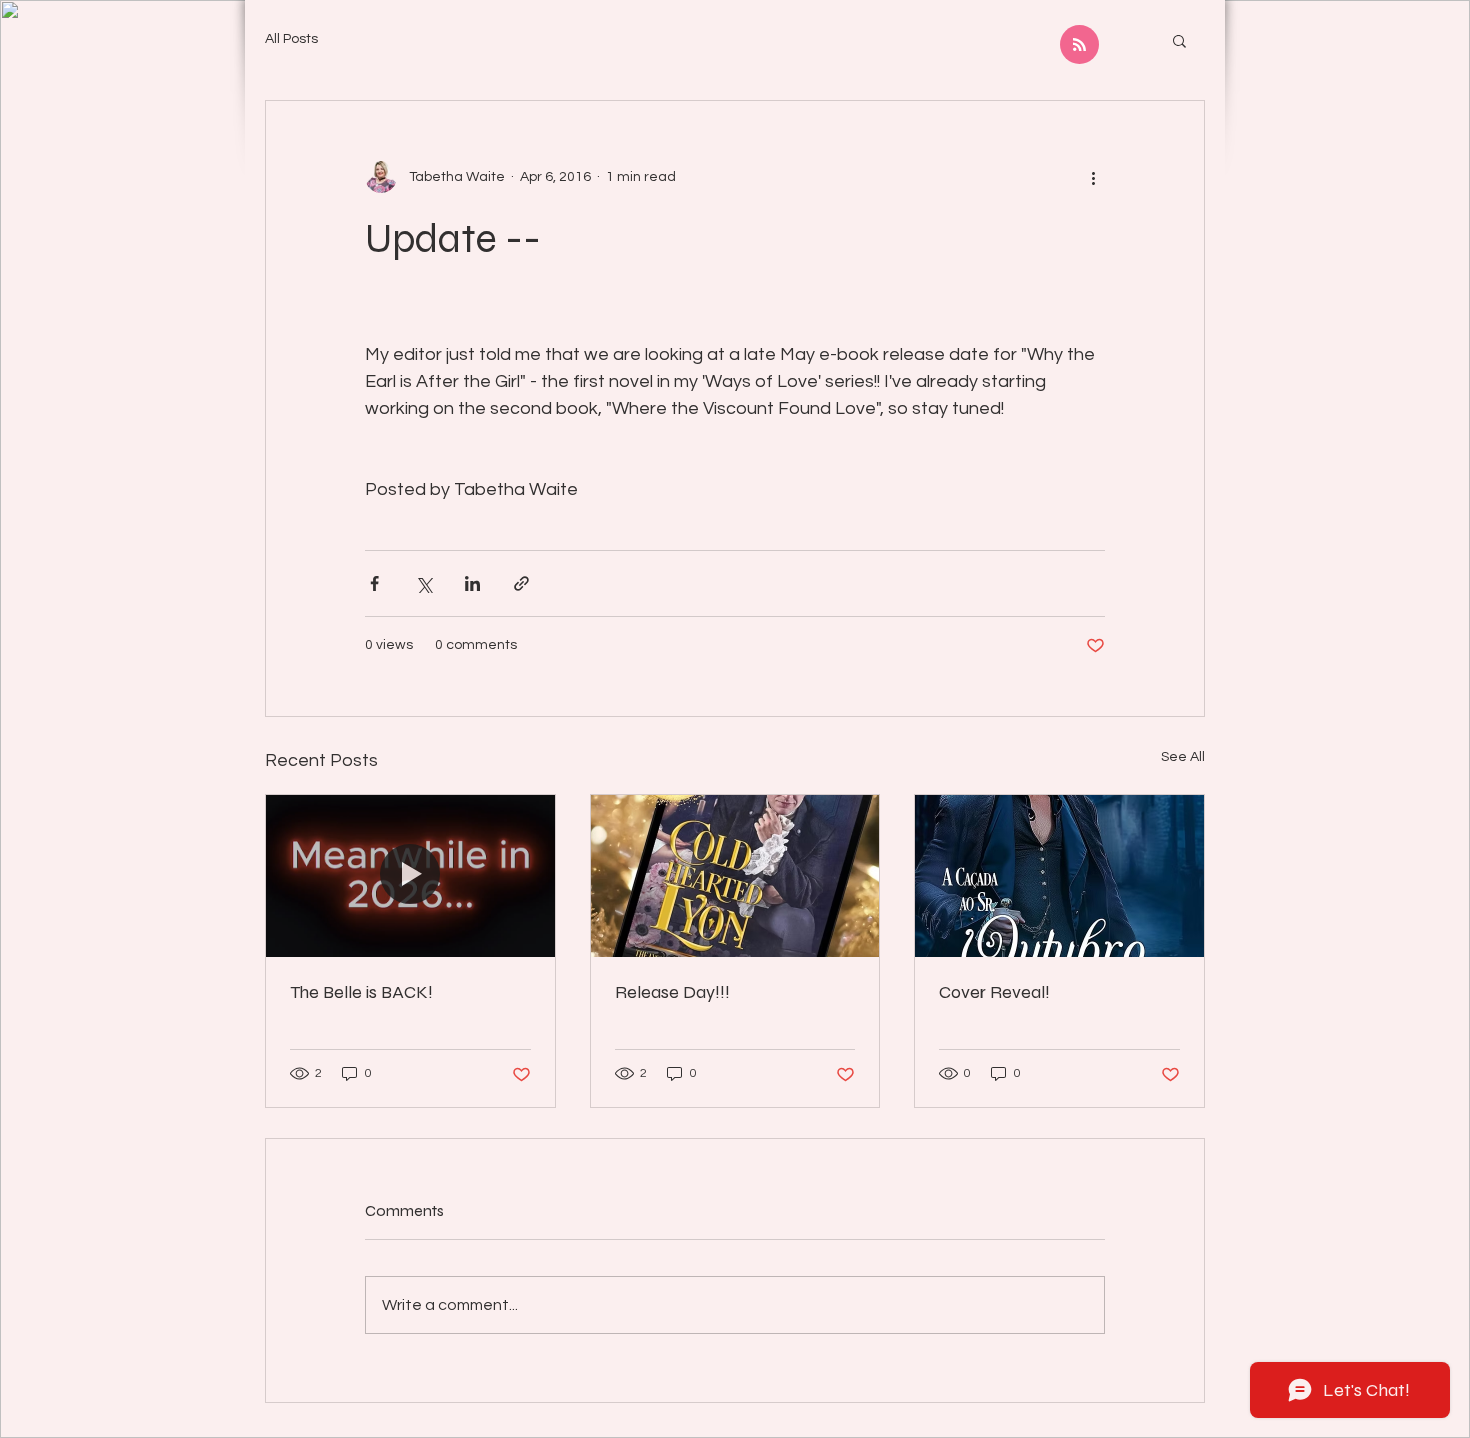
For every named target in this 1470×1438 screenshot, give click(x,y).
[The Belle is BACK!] (410, 876)
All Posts (291, 39)
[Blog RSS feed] (1079, 45)
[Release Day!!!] (735, 876)
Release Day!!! (672, 992)
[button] (1179, 40)
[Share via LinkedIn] (472, 583)
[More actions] (1093, 177)
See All (1183, 757)
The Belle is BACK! (361, 992)
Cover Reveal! (994, 992)
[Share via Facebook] (374, 583)
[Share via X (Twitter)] (423, 583)
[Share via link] (521, 583)
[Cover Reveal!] (1059, 876)
